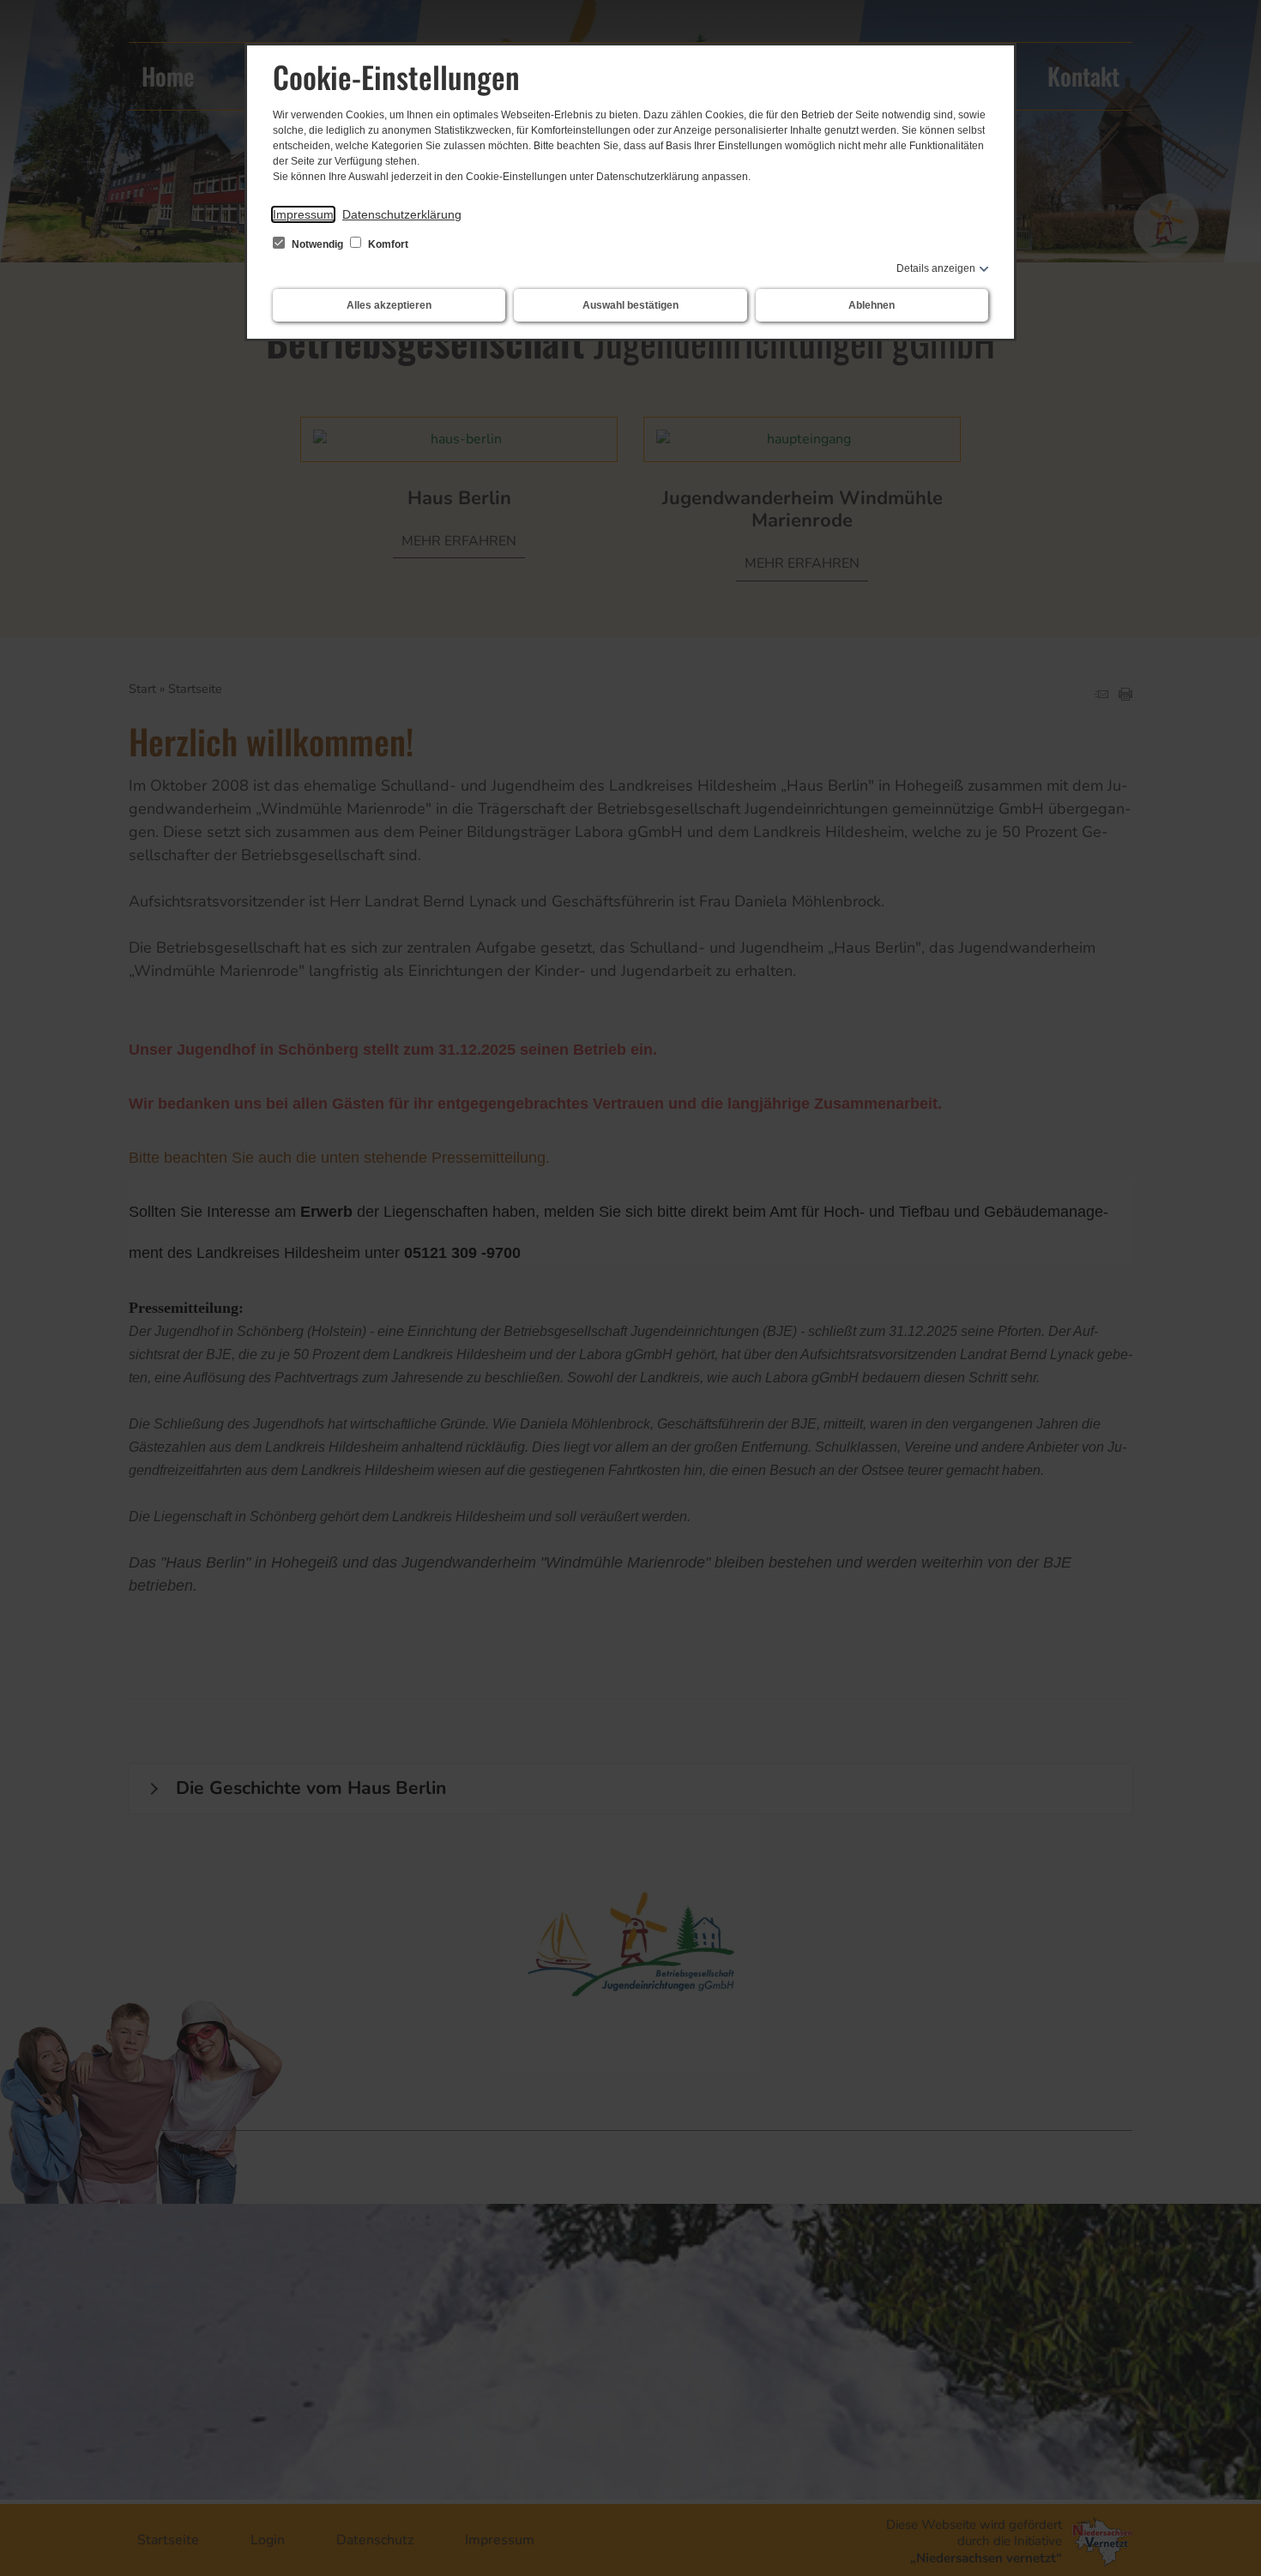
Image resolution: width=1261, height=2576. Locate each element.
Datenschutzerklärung (402, 214)
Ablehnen (872, 305)
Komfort (387, 244)
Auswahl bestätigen (630, 305)
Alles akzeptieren (389, 305)
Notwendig (317, 244)
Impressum (303, 214)
